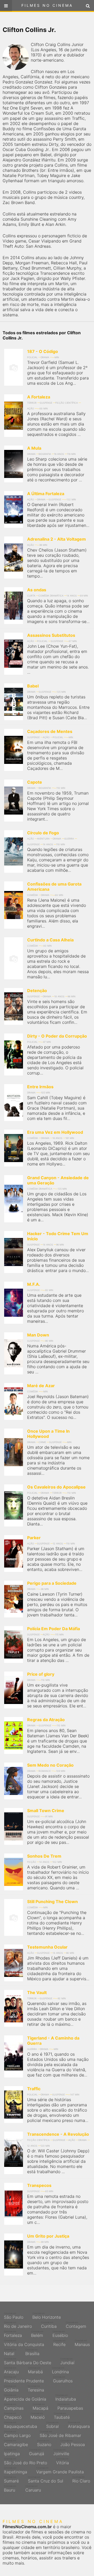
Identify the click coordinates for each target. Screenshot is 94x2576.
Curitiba (49, 2325)
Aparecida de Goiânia (25, 2398)
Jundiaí (67, 2361)
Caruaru (33, 2489)
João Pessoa (73, 2443)
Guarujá (37, 2452)
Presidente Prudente (24, 2380)
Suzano (44, 2443)
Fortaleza (13, 2334)
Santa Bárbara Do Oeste (28, 2361)
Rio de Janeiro (18, 2325)
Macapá (40, 2407)
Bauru (10, 2489)
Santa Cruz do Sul (46, 2480)
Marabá (35, 2370)
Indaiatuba (66, 2398)
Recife (59, 2343)
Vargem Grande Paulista (60, 2470)
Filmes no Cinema (47, 5)
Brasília (32, 2352)
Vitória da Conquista (24, 2343)
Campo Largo (17, 2434)
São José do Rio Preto (25, 2461)
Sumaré (11, 2480)
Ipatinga (12, 2452)
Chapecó (13, 2416)
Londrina (60, 2370)
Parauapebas (70, 2407)
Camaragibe (16, 2443)
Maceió (38, 2416)
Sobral (52, 2425)
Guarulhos (63, 2380)
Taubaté (62, 2416)
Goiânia (11, 2389)
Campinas (14, 2407)
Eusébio (60, 2334)
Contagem (76, 2325)
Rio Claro (81, 2480)
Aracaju (11, 2370)
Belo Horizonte (47, 2316)
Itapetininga (16, 2470)
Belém (37, 2334)
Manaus (82, 2343)
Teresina (36, 2389)
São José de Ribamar (60, 2434)
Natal (10, 2352)
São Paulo (14, 2316)
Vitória (63, 2461)
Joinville (61, 2452)
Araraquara (79, 2425)
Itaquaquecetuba (20, 2425)
